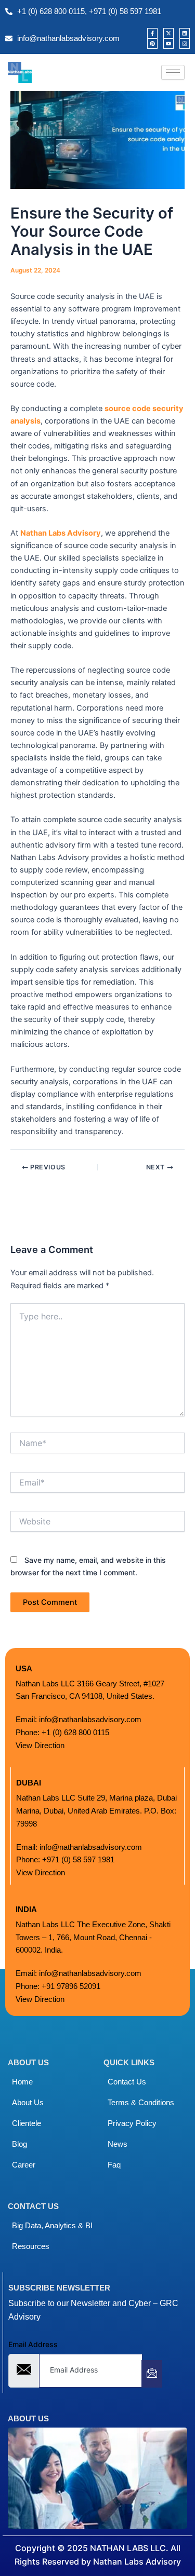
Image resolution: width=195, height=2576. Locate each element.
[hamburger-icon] (173, 72)
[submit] (152, 2374)
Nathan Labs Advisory (61, 533)
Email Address (33, 2344)
